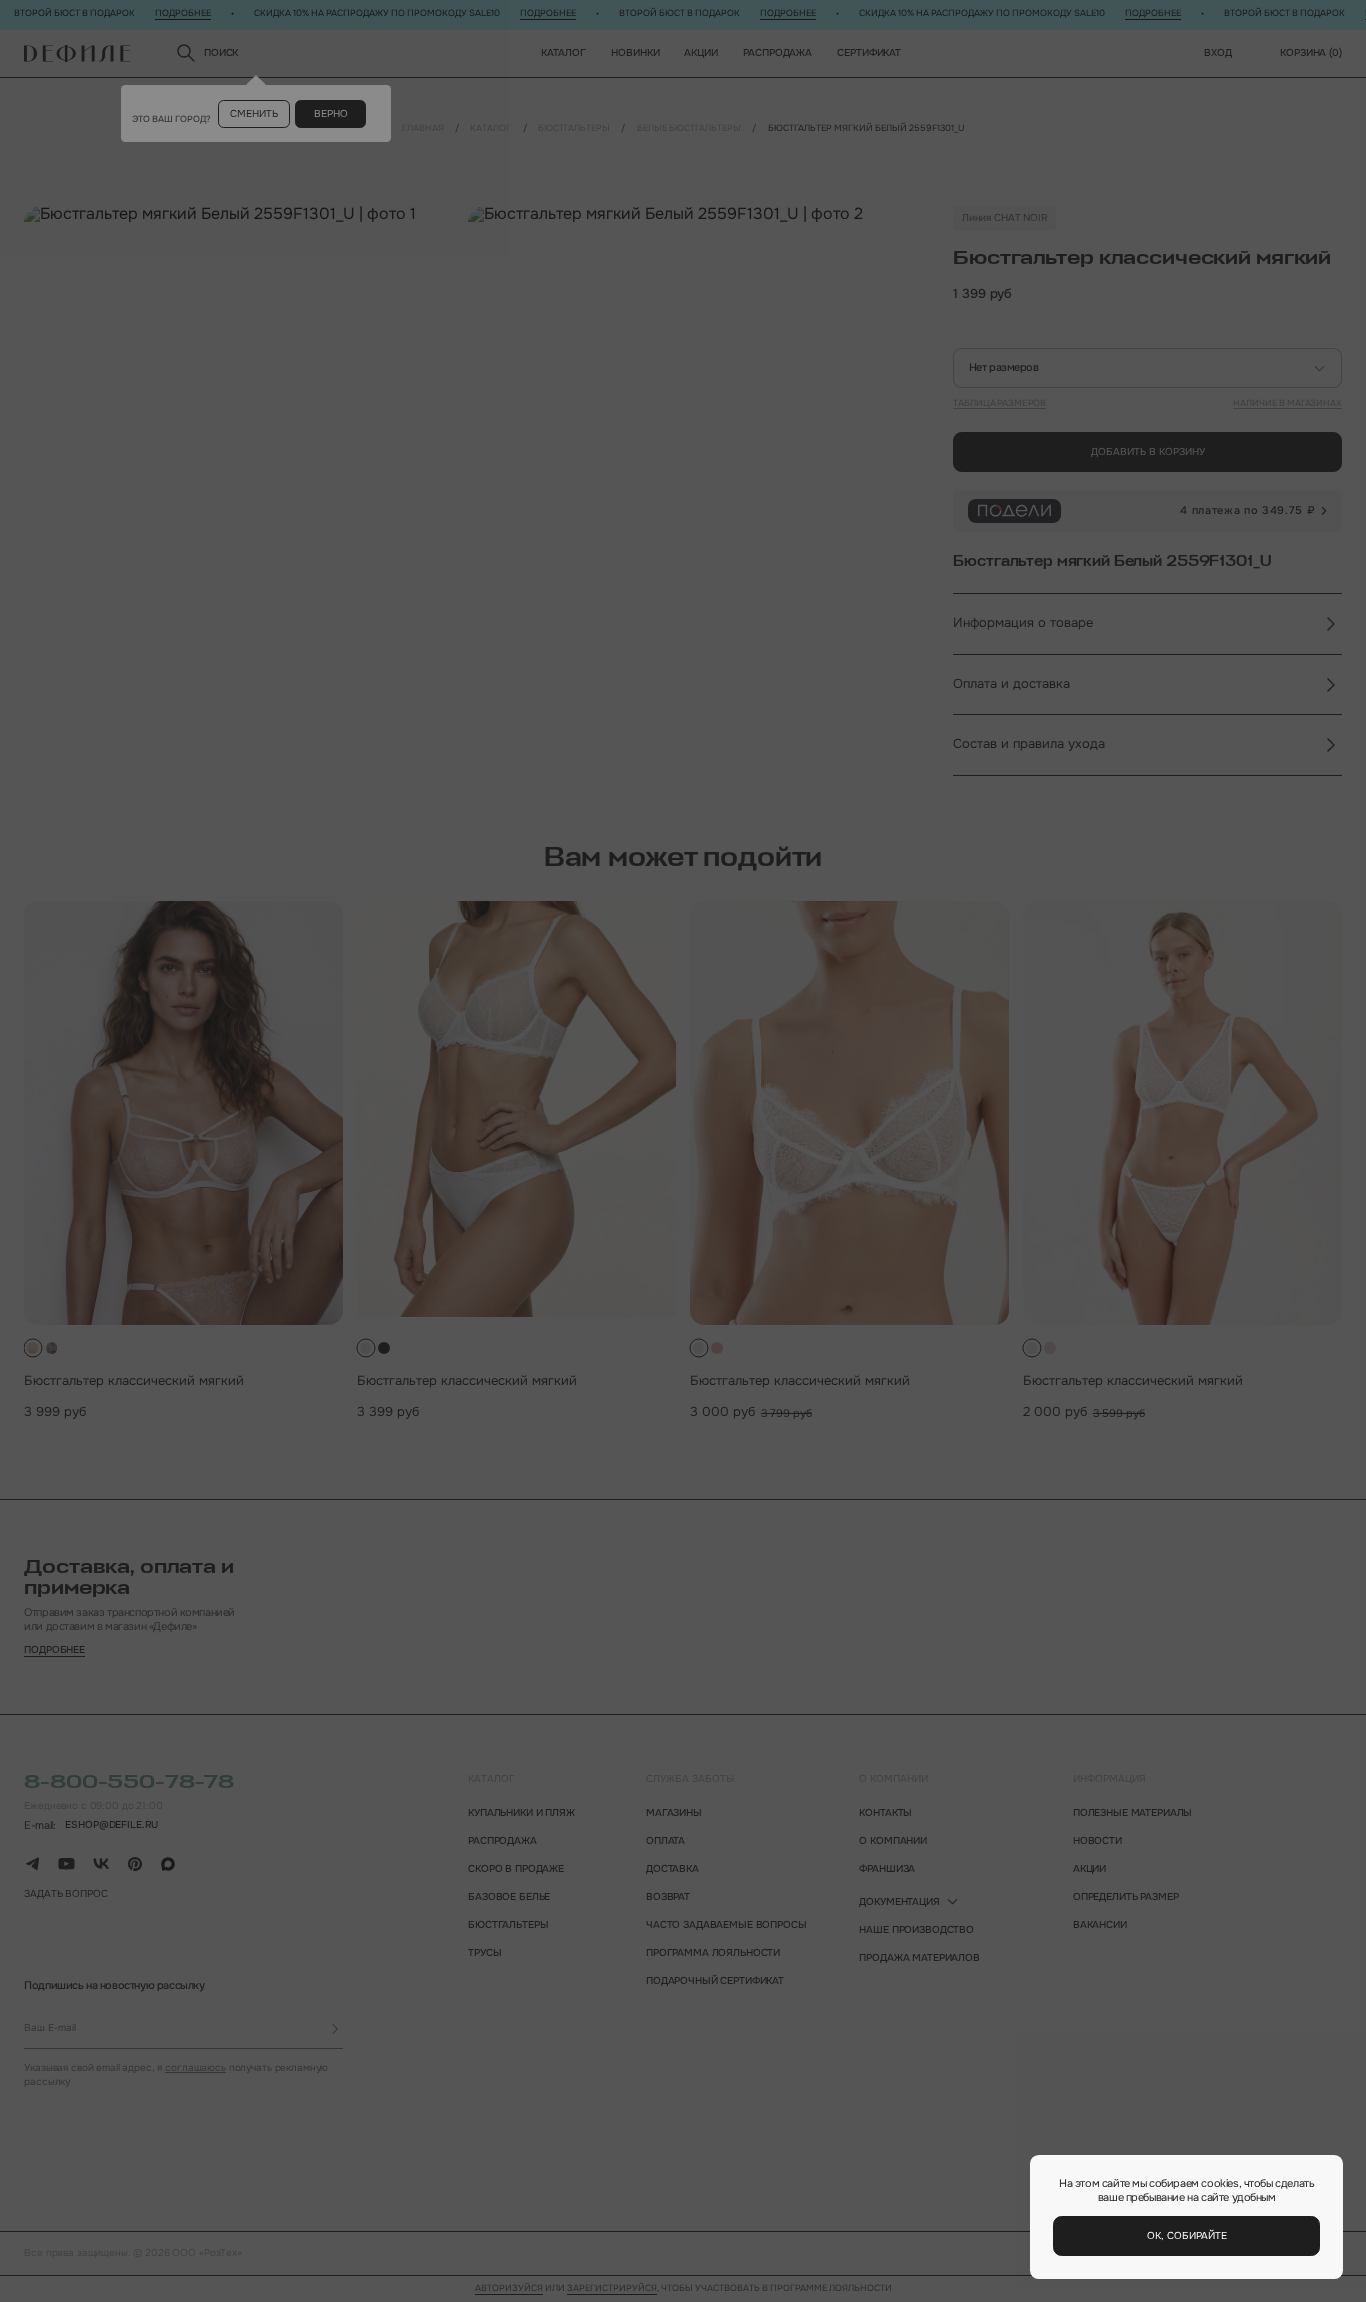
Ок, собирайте (1187, 2235)
